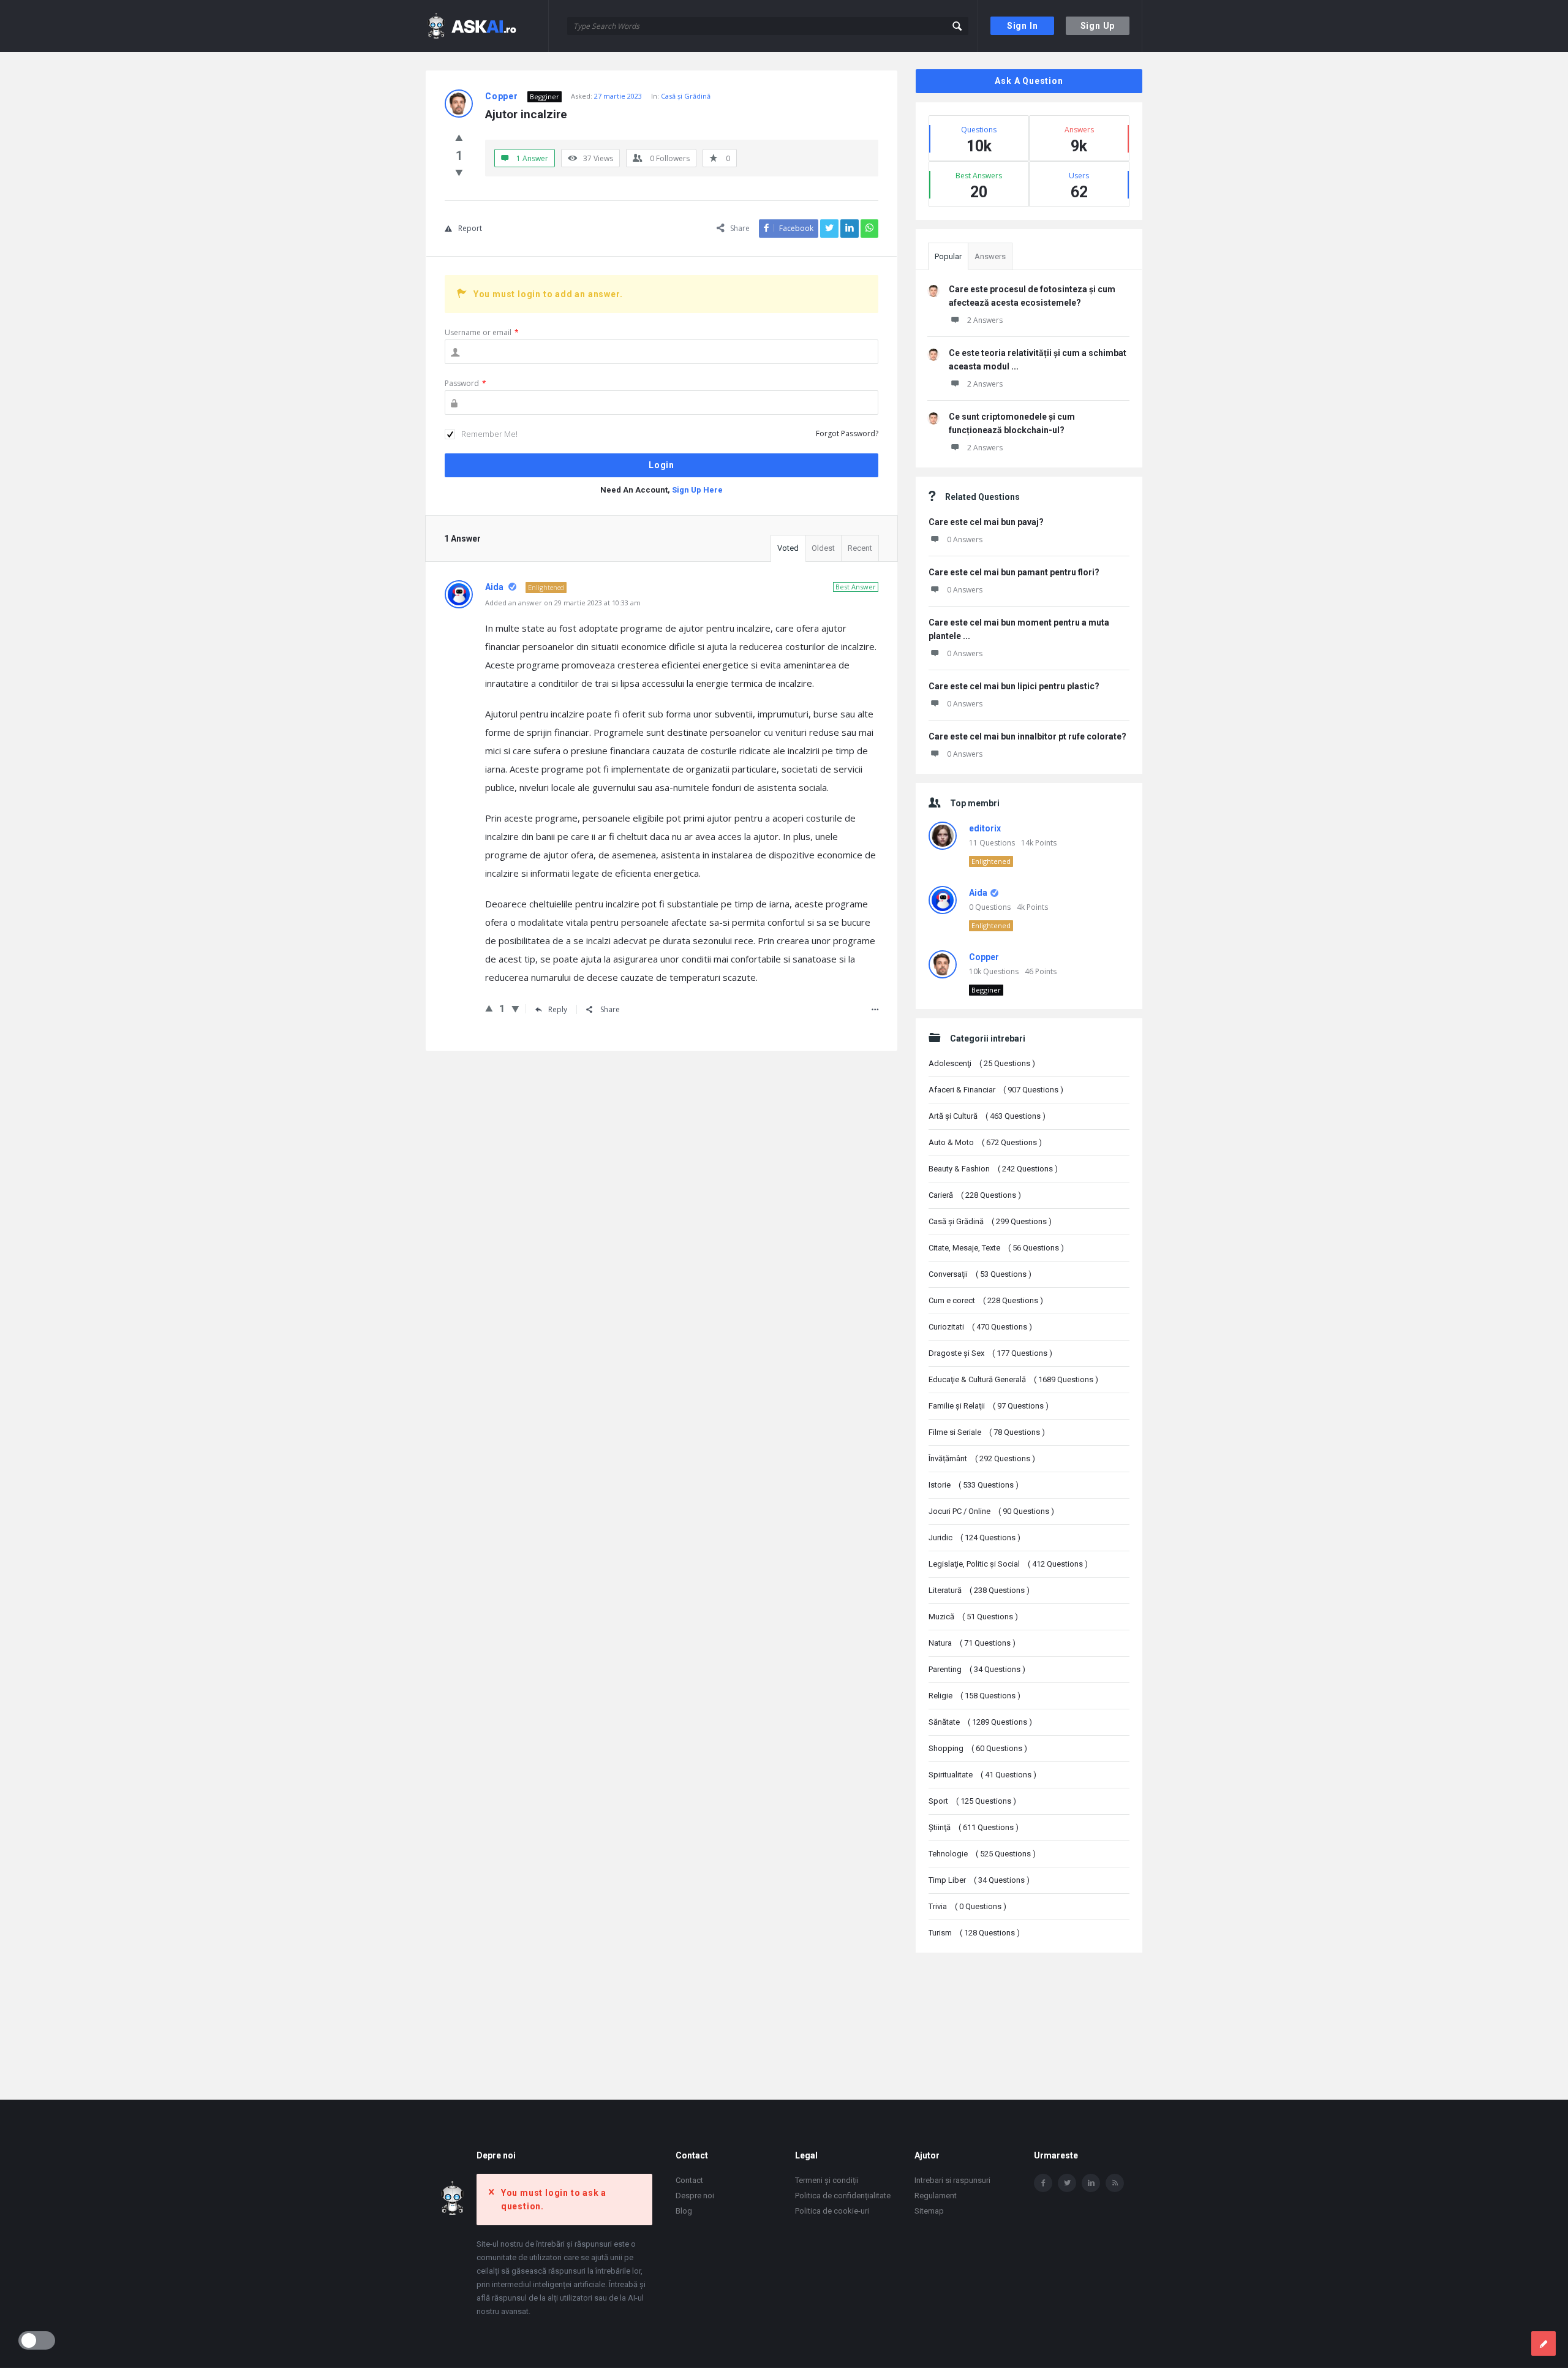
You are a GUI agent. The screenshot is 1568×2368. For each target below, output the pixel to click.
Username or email (482, 332)
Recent (860, 548)
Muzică (973, 1617)
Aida (978, 893)
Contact (689, 2180)
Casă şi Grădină (686, 96)
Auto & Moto (985, 1142)
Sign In (1023, 26)
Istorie (974, 1485)
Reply (558, 1009)
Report (470, 228)
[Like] (459, 137)
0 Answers (965, 539)
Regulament (936, 2196)
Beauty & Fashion (993, 1169)
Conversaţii (980, 1274)
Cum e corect (986, 1300)
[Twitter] (1067, 2183)
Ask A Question (1029, 81)
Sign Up (1098, 26)
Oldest (823, 548)
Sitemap (929, 2211)
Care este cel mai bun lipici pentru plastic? (1014, 686)
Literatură (979, 1590)
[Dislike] (459, 172)
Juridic (974, 1538)
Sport (972, 1801)
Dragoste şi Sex (990, 1353)
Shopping (978, 1748)
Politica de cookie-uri (832, 2211)
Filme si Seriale (987, 1432)
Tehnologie (982, 1854)
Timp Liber (979, 1880)
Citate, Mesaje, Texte (996, 1248)
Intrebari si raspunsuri (952, 2180)
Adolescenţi (982, 1063)
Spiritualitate (982, 1775)
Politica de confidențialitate (843, 2196)
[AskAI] (487, 26)
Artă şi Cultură (987, 1116)
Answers (990, 256)
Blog (684, 2211)
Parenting (977, 1669)
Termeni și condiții (827, 2180)
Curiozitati (980, 1327)
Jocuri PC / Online (991, 1511)
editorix (985, 828)
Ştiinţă (974, 1827)
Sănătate (980, 1722)
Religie (974, 1696)
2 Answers (985, 320)
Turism (974, 1933)
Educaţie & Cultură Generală (1013, 1379)
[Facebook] (1043, 2183)
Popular (948, 256)
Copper (984, 957)
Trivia (967, 1906)
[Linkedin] (1091, 2183)
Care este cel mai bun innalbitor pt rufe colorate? (1027, 736)
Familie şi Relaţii (989, 1406)
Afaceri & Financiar (996, 1090)
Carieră (975, 1195)
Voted (788, 548)
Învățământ (982, 1458)
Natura (972, 1643)
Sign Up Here (697, 490)
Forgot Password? (847, 433)
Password (466, 383)
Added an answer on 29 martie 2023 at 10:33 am (563, 603)
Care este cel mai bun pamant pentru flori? (1014, 572)
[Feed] (1115, 2183)
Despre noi (695, 2196)
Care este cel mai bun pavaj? (986, 522)
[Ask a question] (1543, 2343)
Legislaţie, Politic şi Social (1008, 1564)
